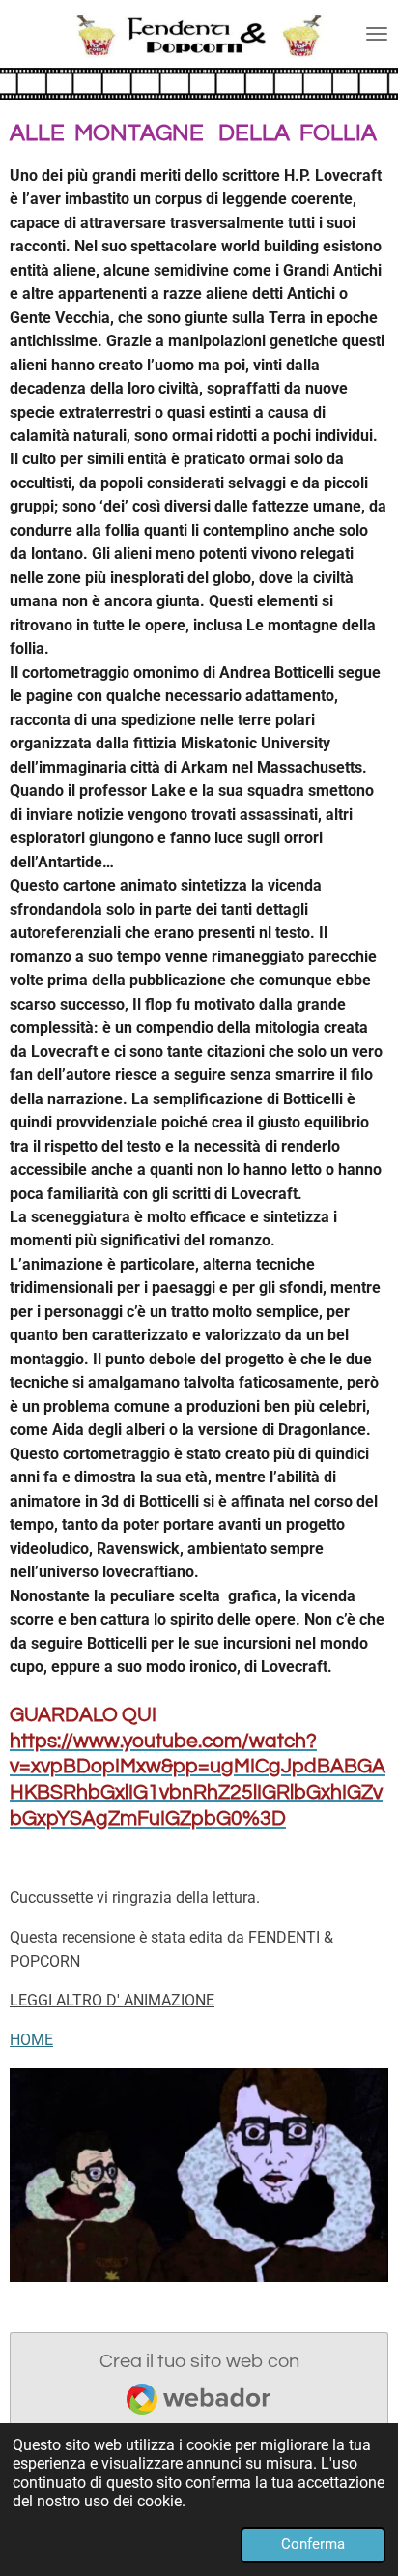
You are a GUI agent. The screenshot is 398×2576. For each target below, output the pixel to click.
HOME (31, 2040)
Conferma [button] (313, 2544)
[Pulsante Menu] (377, 34)
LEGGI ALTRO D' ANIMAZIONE (112, 2000)
